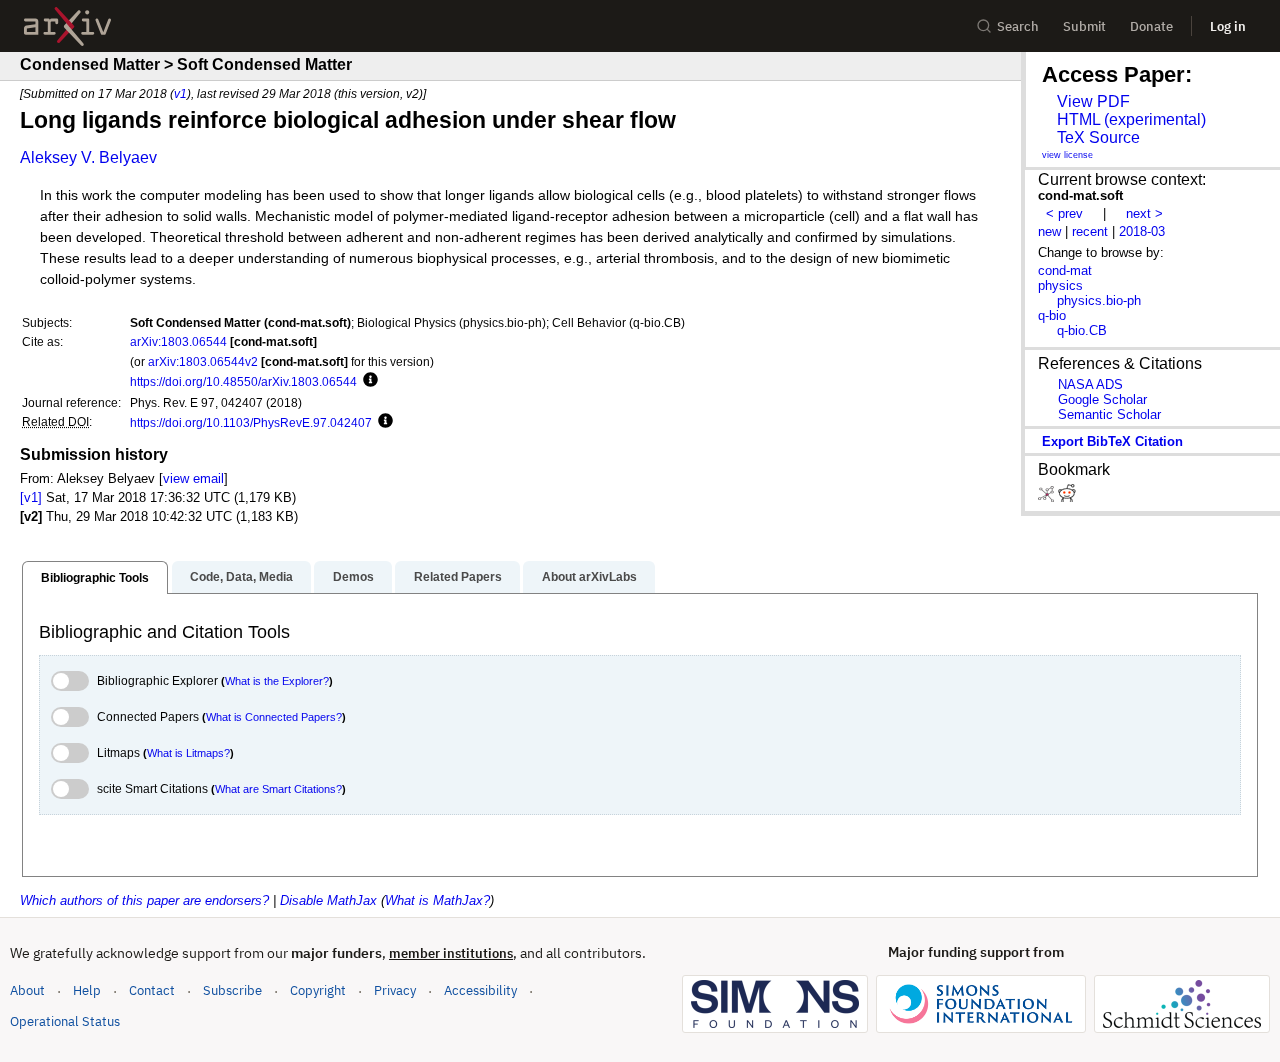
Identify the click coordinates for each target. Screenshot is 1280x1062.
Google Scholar (1102, 399)
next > (1144, 213)
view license (1067, 155)
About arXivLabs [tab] (589, 577)
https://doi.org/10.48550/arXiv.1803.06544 (243, 381)
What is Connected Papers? (274, 717)
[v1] (31, 497)
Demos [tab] (353, 577)
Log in (1228, 26)
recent (1090, 231)
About (27, 990)
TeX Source (1098, 137)
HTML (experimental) (1131, 119)
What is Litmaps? (188, 753)
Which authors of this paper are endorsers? (144, 900)
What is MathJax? (437, 900)
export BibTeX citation (1112, 441)
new (1049, 231)
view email (193, 478)
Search (1018, 26)
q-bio (1052, 315)
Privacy (395, 990)
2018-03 (1142, 231)
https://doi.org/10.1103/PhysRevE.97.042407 (251, 422)
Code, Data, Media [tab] (241, 577)
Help (87, 990)
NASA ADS (1090, 384)
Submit (1084, 26)
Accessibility (480, 990)
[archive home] (67, 26)
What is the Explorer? (277, 681)
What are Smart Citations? (278, 789)
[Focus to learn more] (367, 381)
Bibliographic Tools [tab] (95, 578)
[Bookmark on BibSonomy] (1048, 497)
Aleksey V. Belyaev (88, 157)
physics (1060, 285)
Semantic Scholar (1109, 414)
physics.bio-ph (1099, 300)
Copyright (318, 990)
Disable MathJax (328, 900)
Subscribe (232, 990)
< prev (1064, 213)
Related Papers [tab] (458, 577)
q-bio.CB (1082, 330)
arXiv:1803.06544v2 (203, 361)
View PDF (1093, 101)
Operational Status (65, 1021)
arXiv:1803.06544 (178, 341)
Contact (152, 990)
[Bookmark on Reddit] (1067, 497)
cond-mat (1065, 270)
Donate (1151, 26)
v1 (180, 93)
